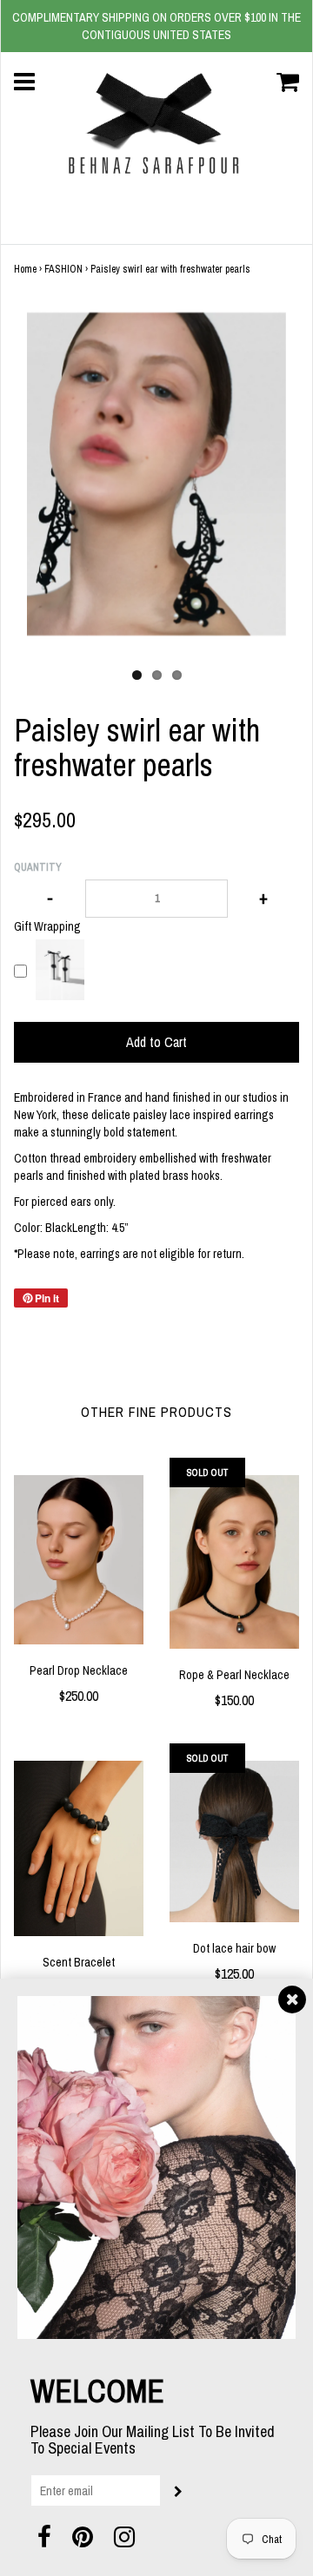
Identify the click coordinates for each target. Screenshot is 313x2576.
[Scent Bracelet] (79, 1848)
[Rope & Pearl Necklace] (234, 1562)
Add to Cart (156, 1042)
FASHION (63, 269)
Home (25, 269)
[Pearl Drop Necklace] (79, 1560)
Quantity (38, 867)
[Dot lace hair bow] (234, 1841)
